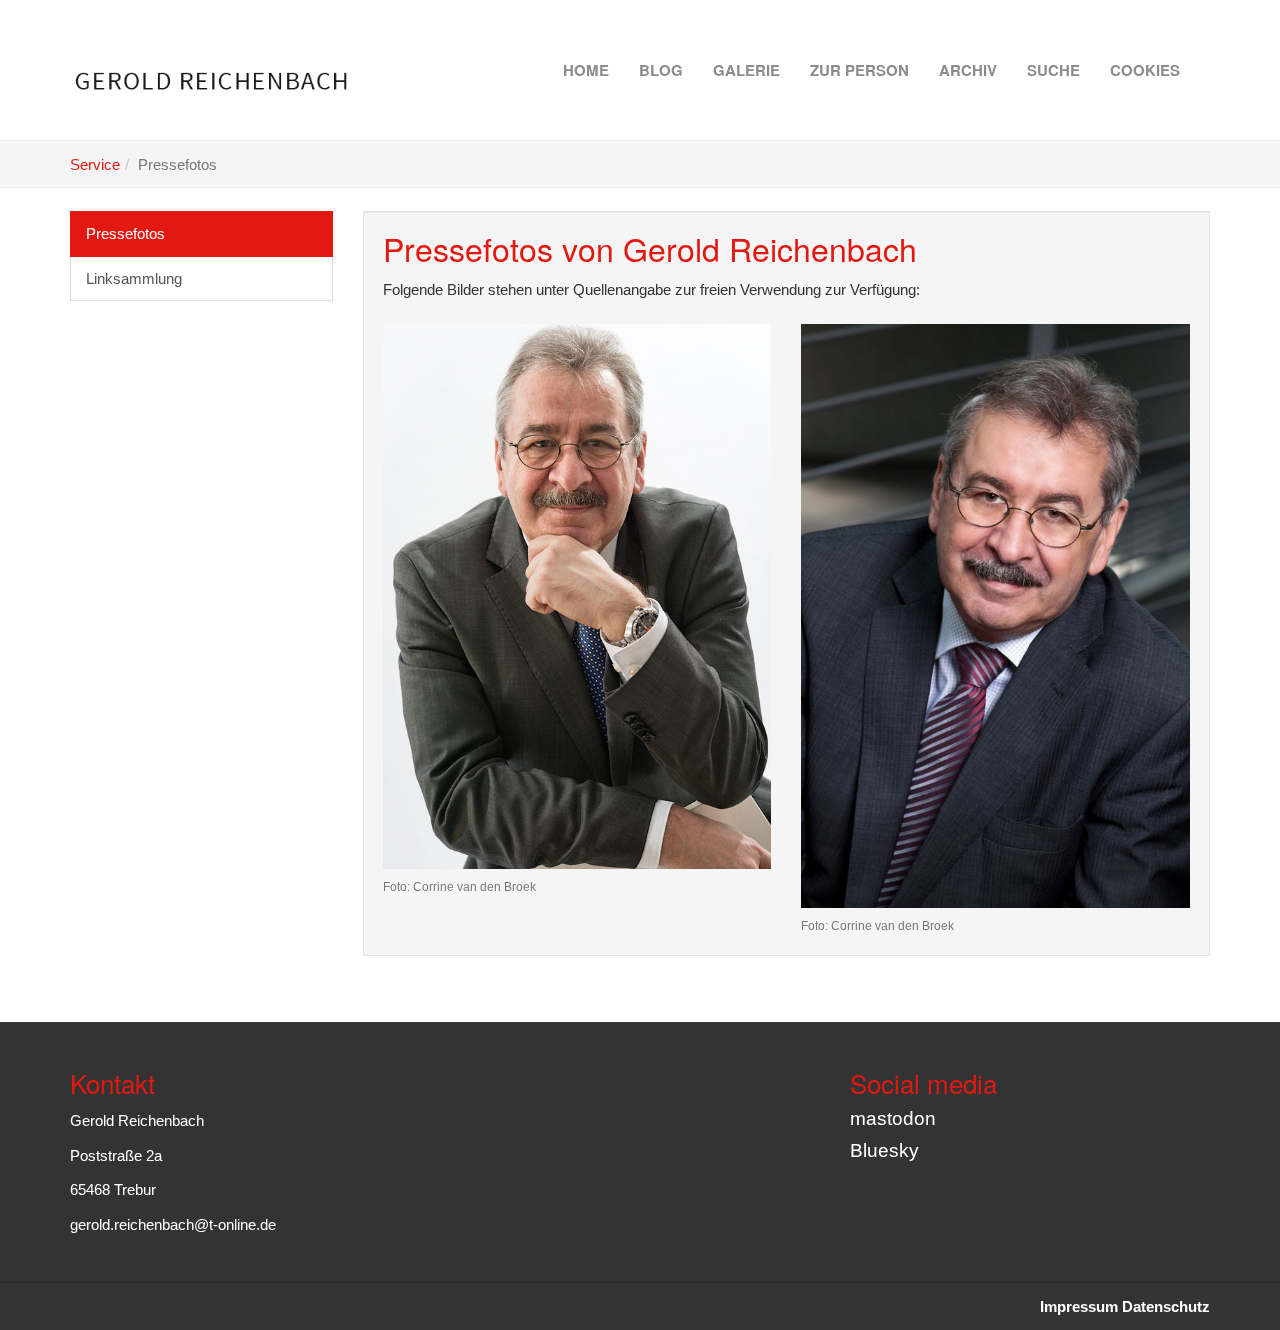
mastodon (893, 1118)
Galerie (746, 70)
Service (95, 164)
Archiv (968, 70)
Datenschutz (1166, 1306)
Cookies (1145, 70)
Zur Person (859, 70)
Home (586, 70)
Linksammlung (134, 278)
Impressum (1079, 1306)
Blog (661, 70)
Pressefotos (125, 233)
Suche (1053, 70)
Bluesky (884, 1150)
